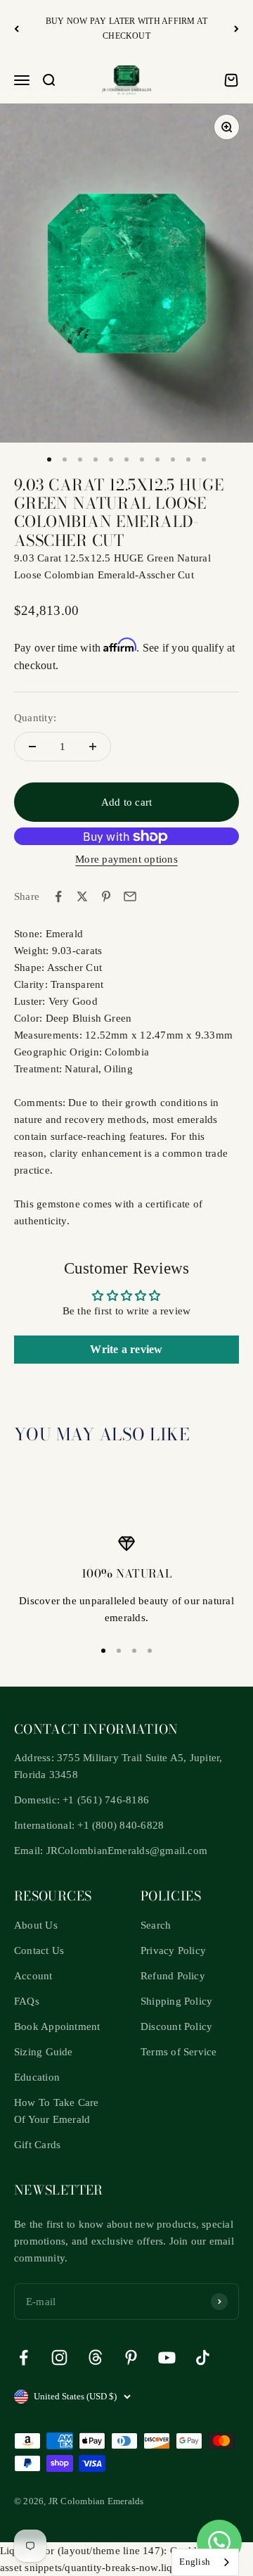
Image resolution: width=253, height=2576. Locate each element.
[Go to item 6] (126, 459)
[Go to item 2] (65, 459)
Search (156, 1925)
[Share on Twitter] (82, 896)
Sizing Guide (44, 2052)
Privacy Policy (173, 1950)
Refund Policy (173, 1976)
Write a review (126, 1349)
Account (33, 1976)
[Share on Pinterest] (106, 896)
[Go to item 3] (80, 459)
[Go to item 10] (188, 459)
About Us (36, 1925)
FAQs (27, 2001)
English (195, 2562)
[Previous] (17, 28)
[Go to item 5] (111, 459)
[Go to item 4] (96, 459)
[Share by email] (130, 896)
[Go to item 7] (142, 459)
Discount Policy (176, 2026)
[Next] (236, 28)
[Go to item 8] (157, 459)
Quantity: (35, 718)
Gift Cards (37, 2145)
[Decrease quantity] (32, 747)
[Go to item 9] (173, 459)
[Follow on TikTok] (203, 2358)
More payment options (126, 859)
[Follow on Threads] (95, 2358)
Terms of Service (179, 2052)
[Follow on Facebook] (24, 2358)
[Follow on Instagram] (59, 2358)
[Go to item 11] (204, 459)
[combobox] (205, 2562)
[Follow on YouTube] (167, 2358)
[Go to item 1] (49, 459)
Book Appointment (57, 2026)
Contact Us (39, 1950)
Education (37, 2077)
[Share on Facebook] (58, 896)
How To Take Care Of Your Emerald (57, 2111)
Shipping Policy (176, 2001)
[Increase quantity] (93, 747)
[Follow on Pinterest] (131, 2358)
